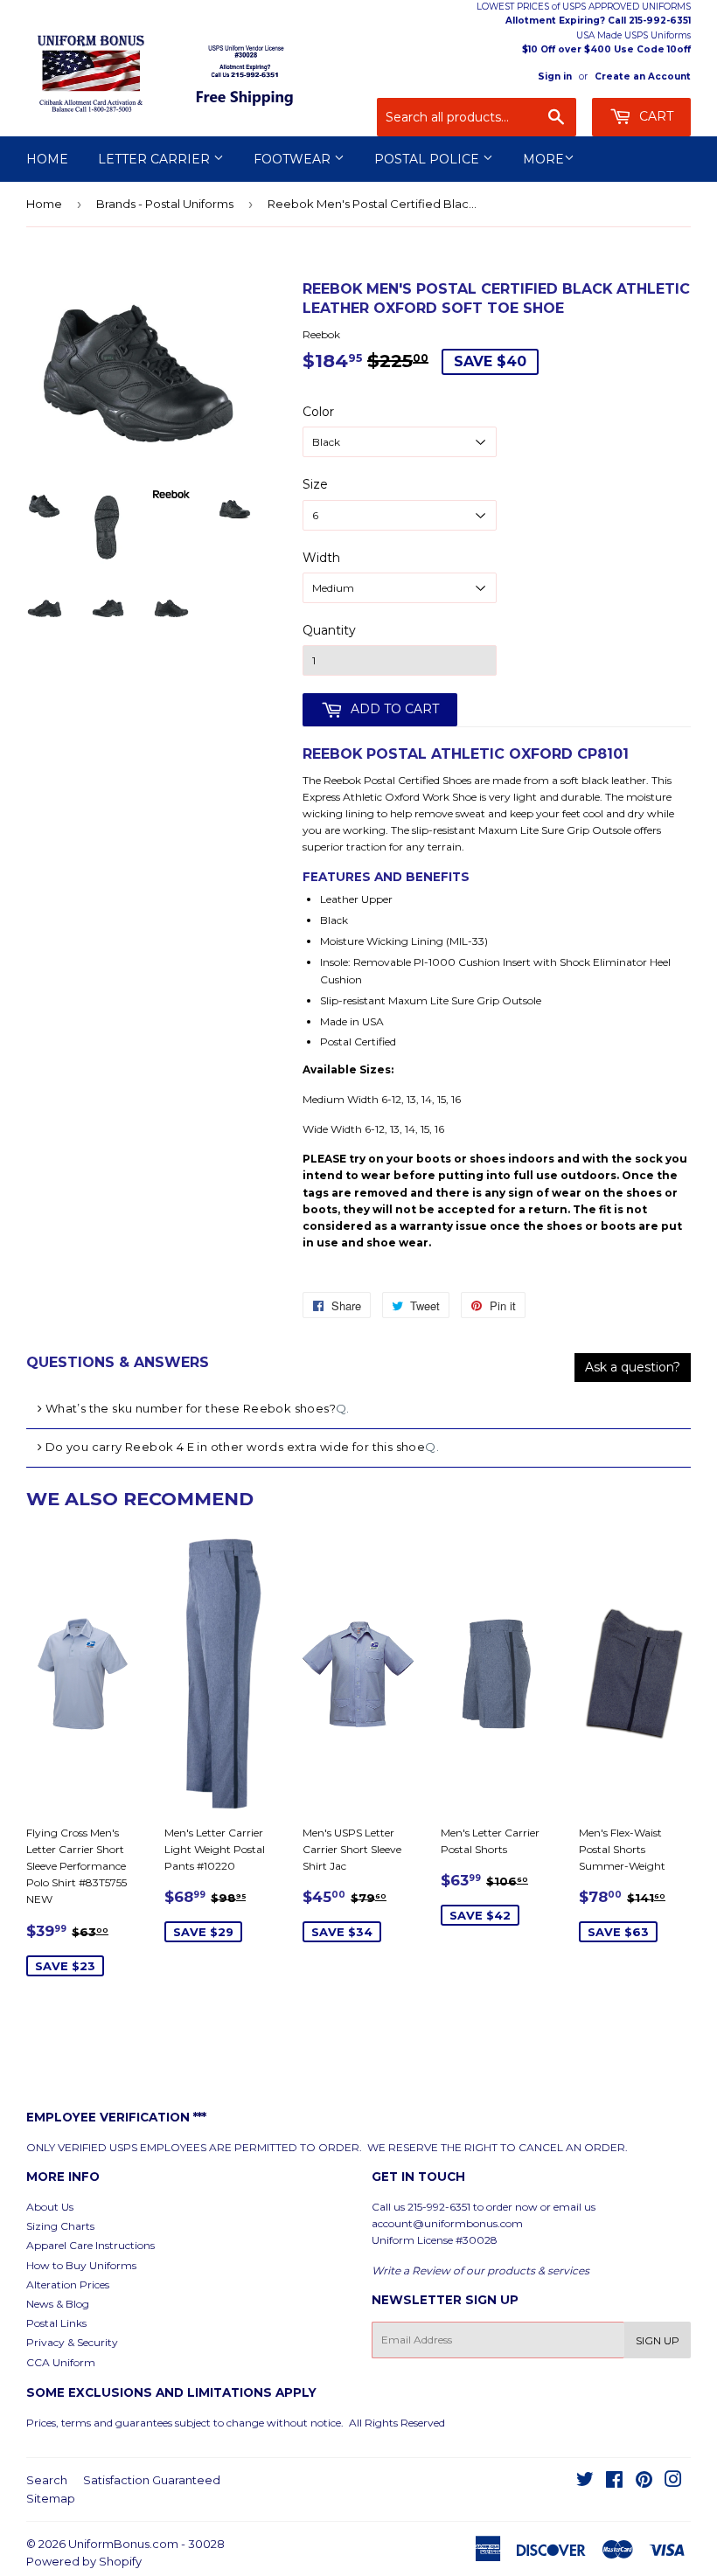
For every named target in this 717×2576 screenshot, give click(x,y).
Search (47, 2480)
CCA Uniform (61, 2362)
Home (47, 159)
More (543, 159)
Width (321, 558)
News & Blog (58, 2304)
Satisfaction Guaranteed (152, 2480)
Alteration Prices (68, 2284)
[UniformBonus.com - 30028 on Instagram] (673, 2482)
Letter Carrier (156, 159)
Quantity (329, 630)
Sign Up (658, 2340)
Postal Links (56, 2323)
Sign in (555, 76)
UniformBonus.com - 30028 (146, 2544)
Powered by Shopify (84, 2561)
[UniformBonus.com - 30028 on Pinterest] (644, 2482)
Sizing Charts (60, 2226)
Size (315, 484)
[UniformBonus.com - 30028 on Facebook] (614, 2482)
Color (318, 412)
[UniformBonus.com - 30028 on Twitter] (585, 2482)
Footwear (294, 159)
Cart (654, 116)
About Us (50, 2207)
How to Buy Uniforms (81, 2265)
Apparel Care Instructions (90, 2245)
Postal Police (428, 159)
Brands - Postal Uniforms (165, 204)
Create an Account (643, 76)
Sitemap (51, 2498)
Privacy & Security (72, 2342)
